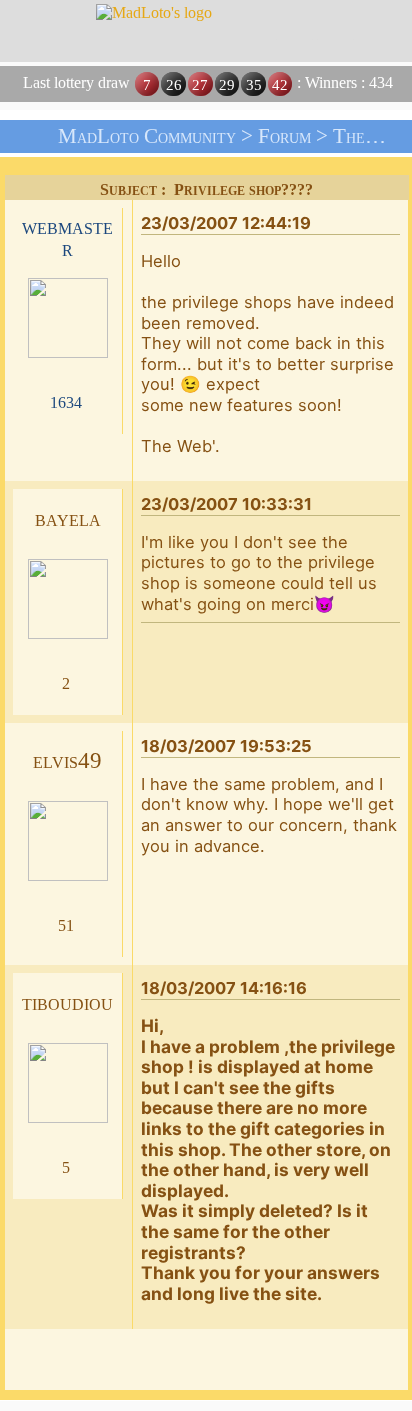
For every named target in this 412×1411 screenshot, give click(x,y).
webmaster (67, 238)
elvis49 (67, 760)
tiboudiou (67, 1002)
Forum (284, 136)
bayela (68, 518)
